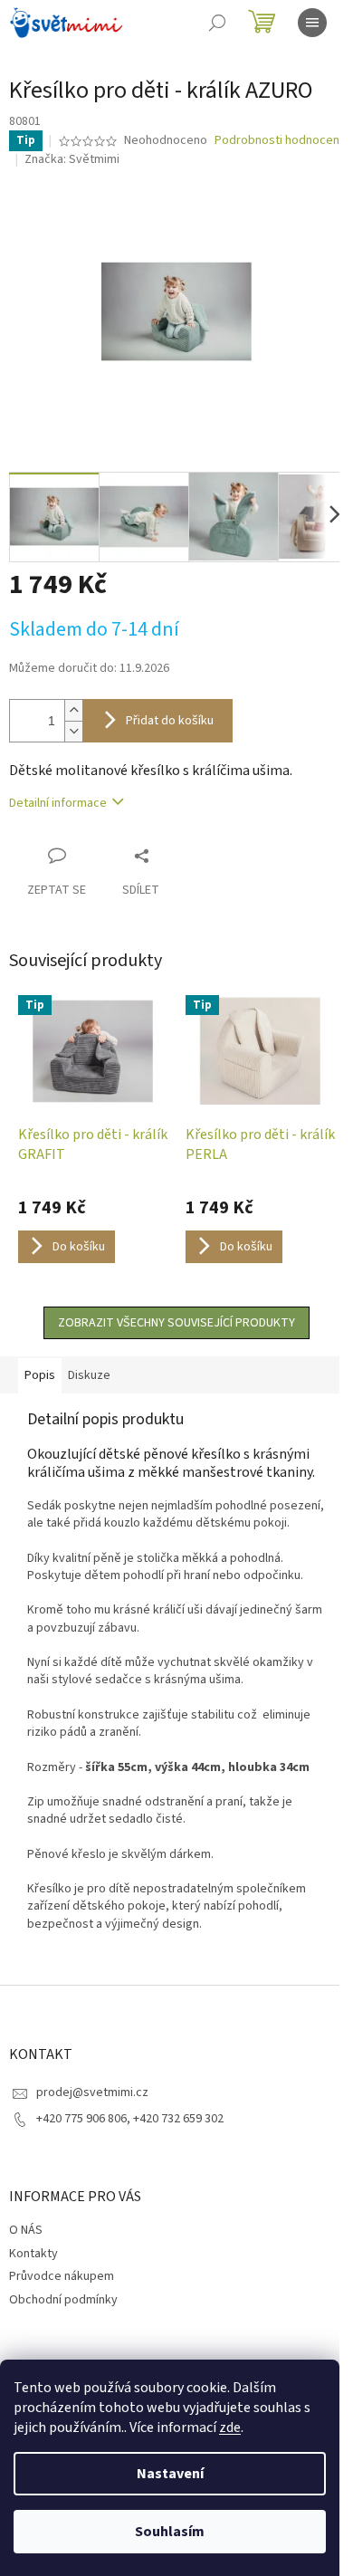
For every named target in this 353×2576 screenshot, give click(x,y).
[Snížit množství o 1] (73, 731)
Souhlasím (170, 2532)
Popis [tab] (40, 1375)
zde (230, 2428)
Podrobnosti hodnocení (278, 141)
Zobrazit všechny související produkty (176, 1323)
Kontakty (33, 2254)
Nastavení (170, 2474)
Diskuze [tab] (89, 1375)
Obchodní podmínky (63, 2300)
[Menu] (312, 23)
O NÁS (26, 2230)
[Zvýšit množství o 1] (73, 710)
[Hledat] (217, 23)
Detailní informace (58, 803)
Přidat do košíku (170, 721)
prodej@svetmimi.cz (92, 2092)
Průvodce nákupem (62, 2276)
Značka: (72, 159)
